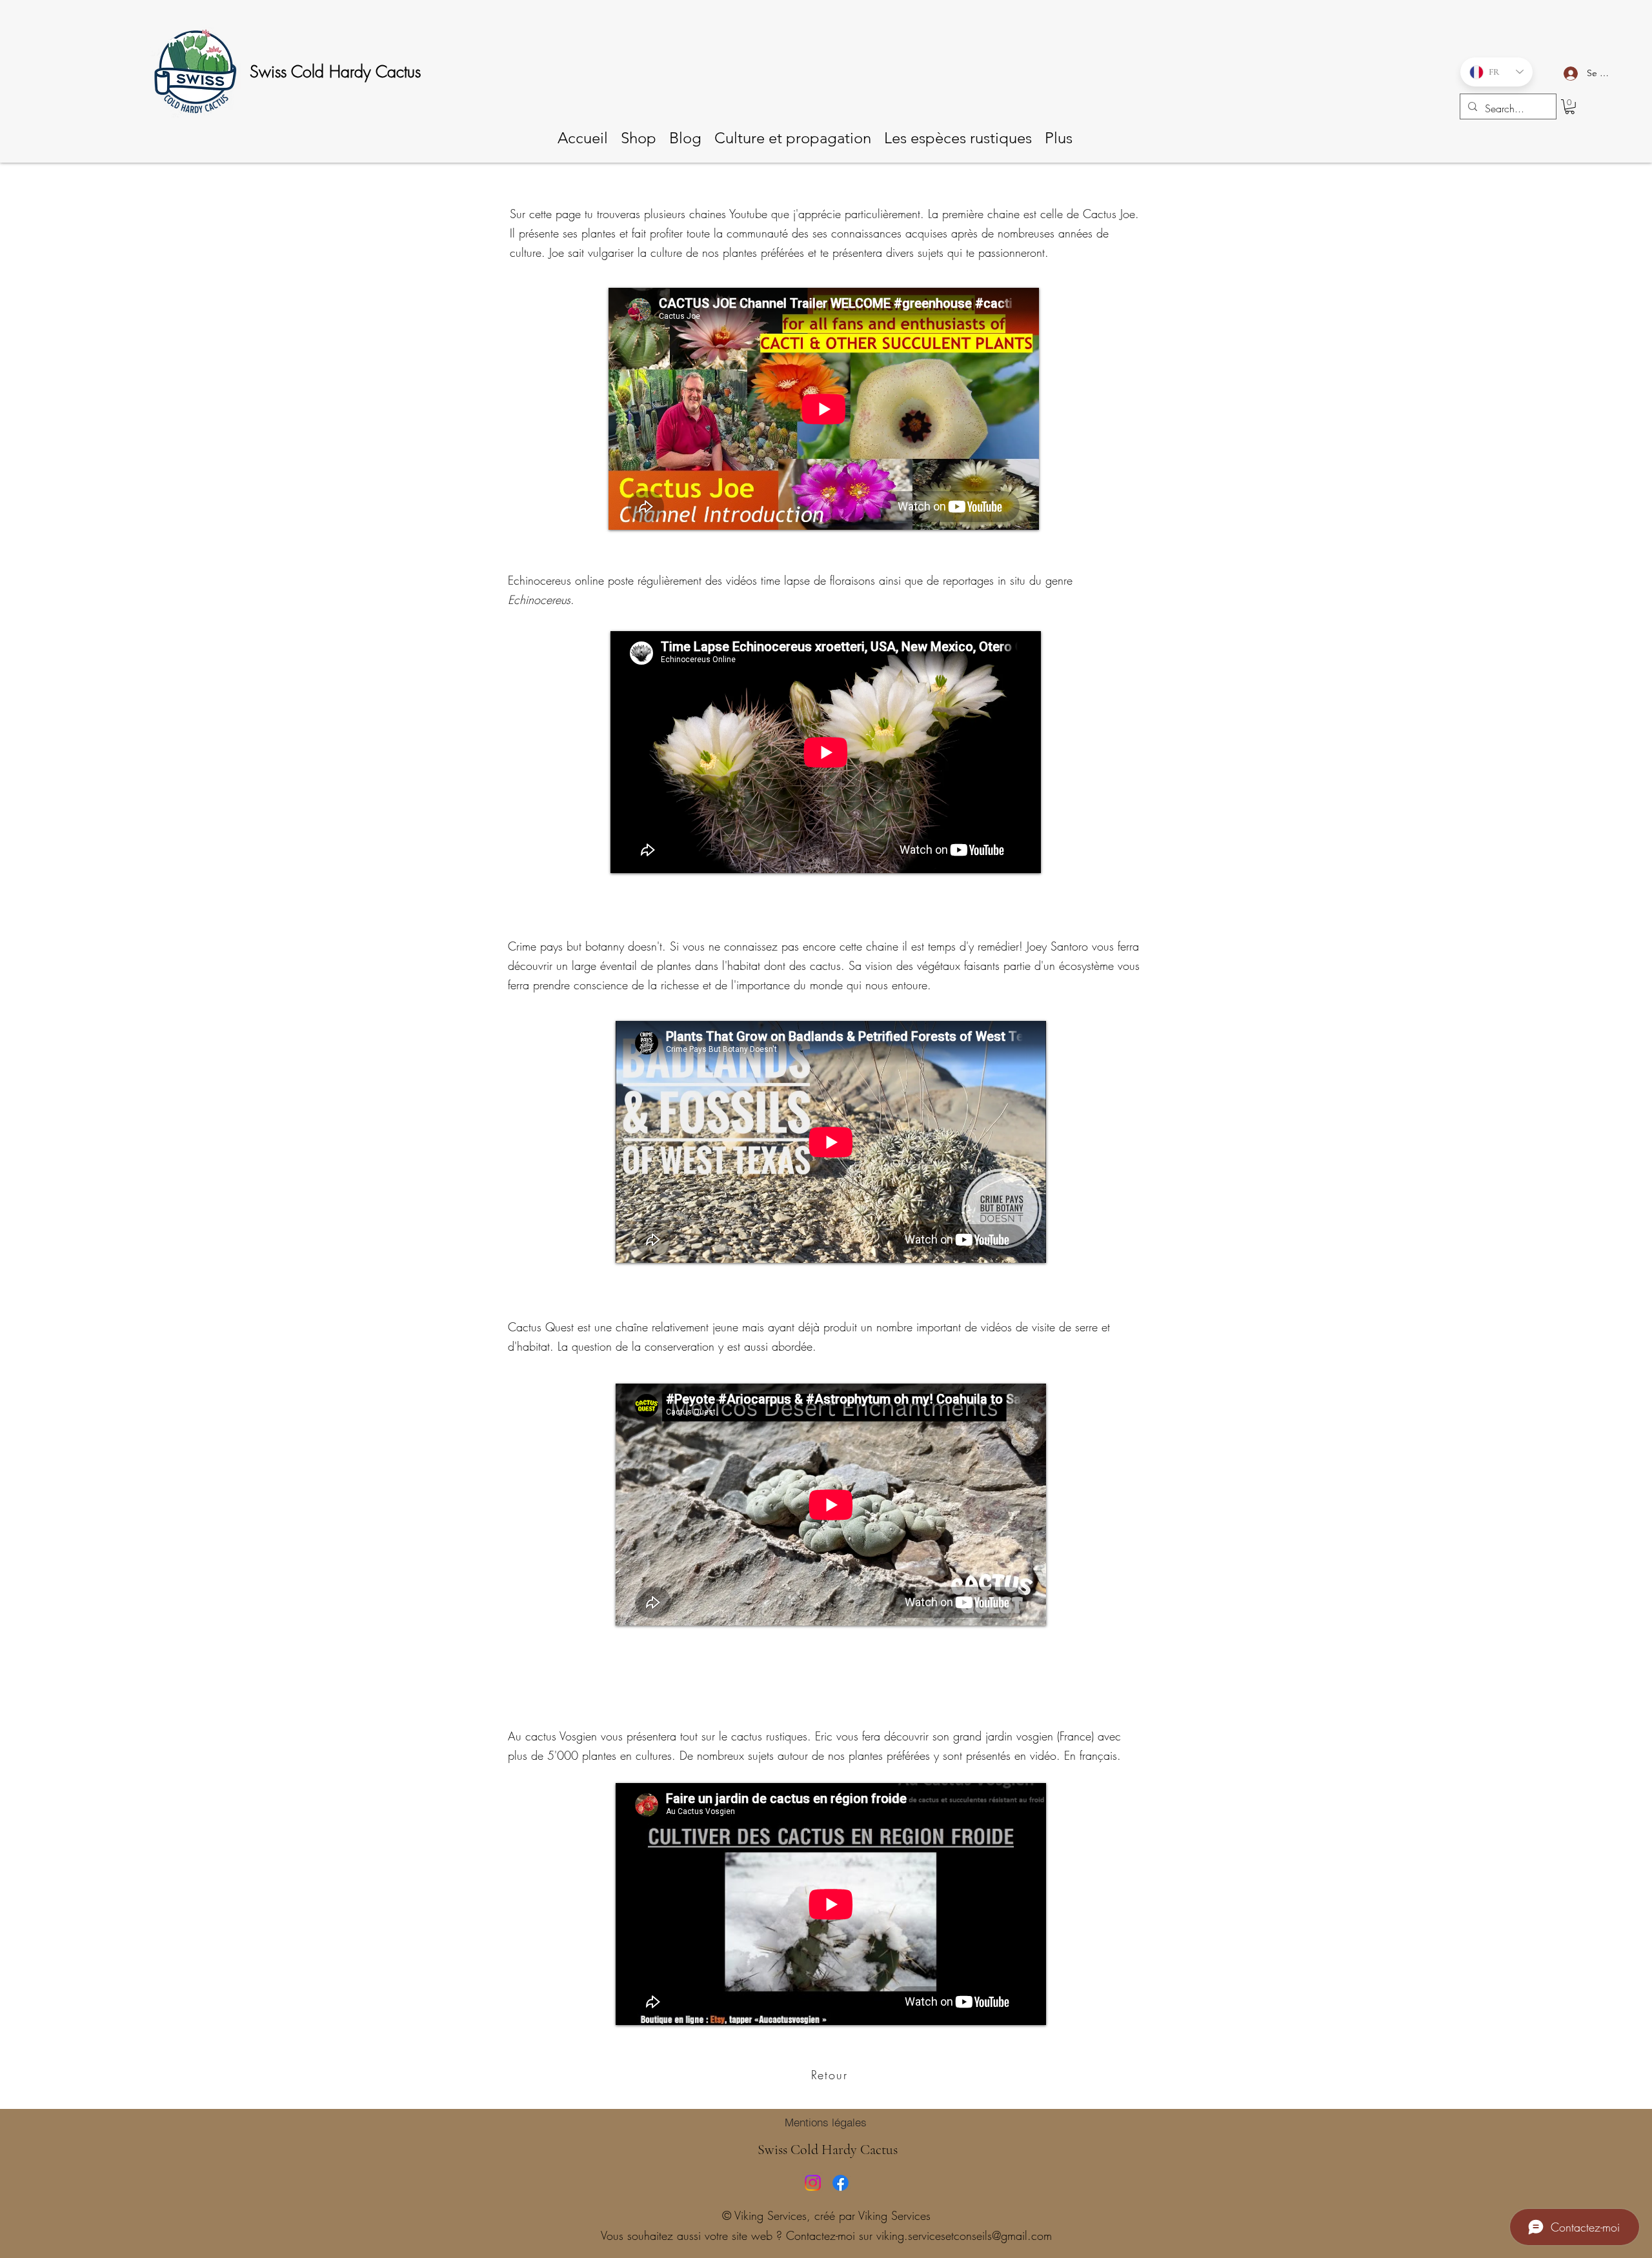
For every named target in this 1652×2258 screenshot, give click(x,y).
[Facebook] (841, 2183)
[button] (1570, 107)
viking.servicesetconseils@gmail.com (964, 2235)
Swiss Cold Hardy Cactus (335, 72)
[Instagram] (813, 2183)
